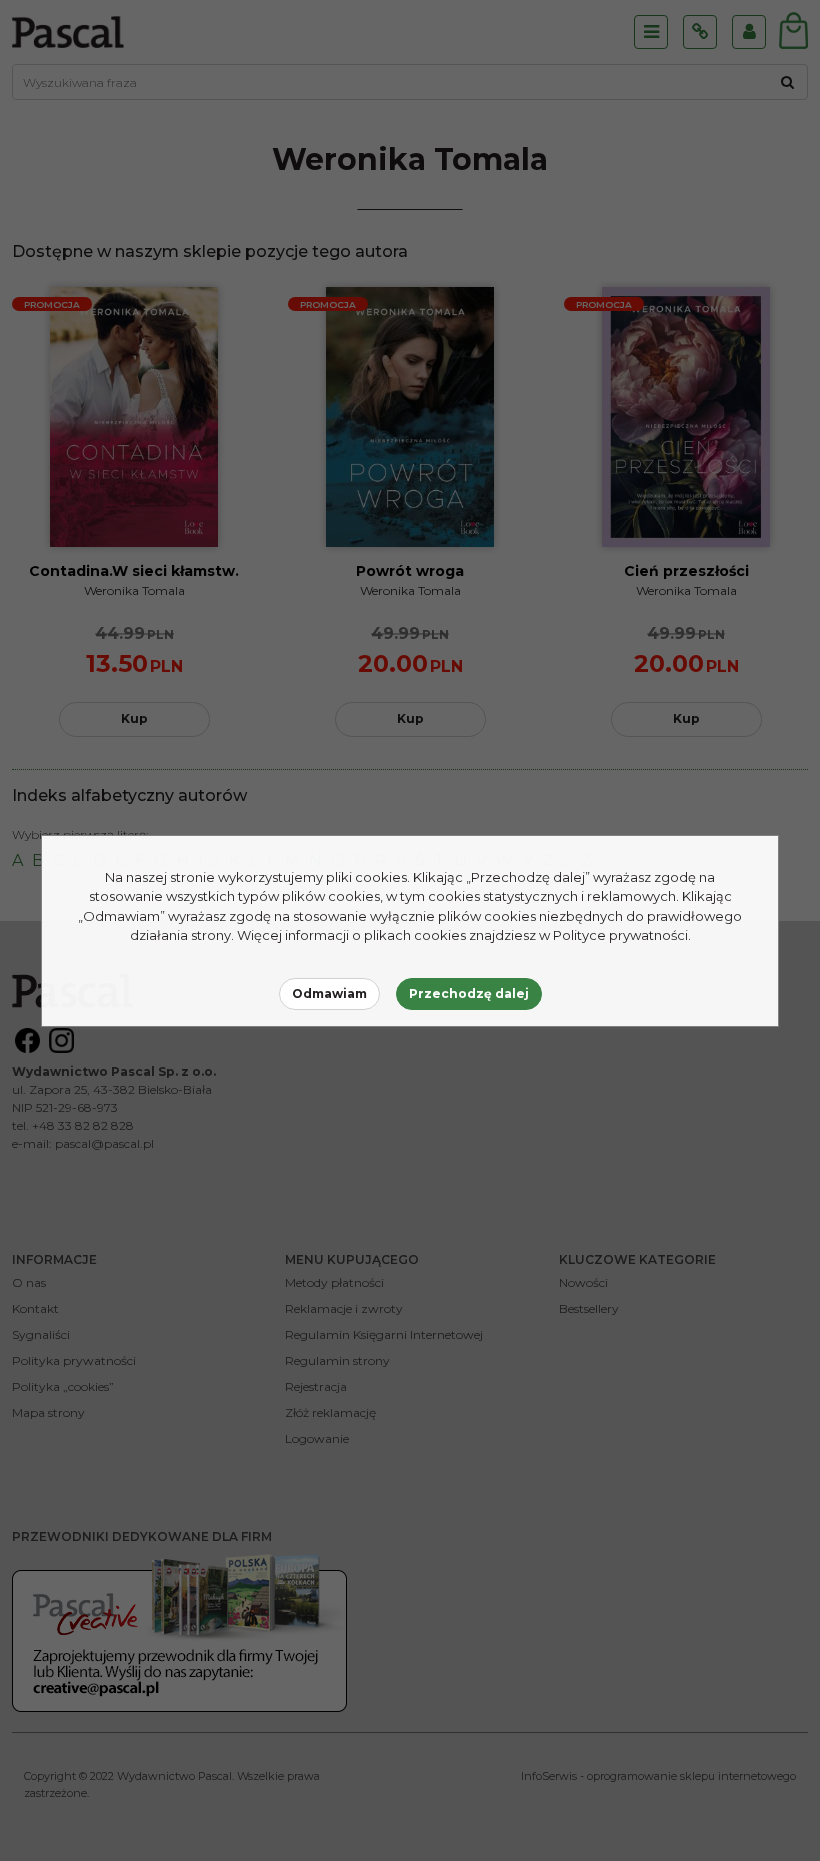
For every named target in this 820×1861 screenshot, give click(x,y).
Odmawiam (329, 993)
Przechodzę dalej (469, 993)
